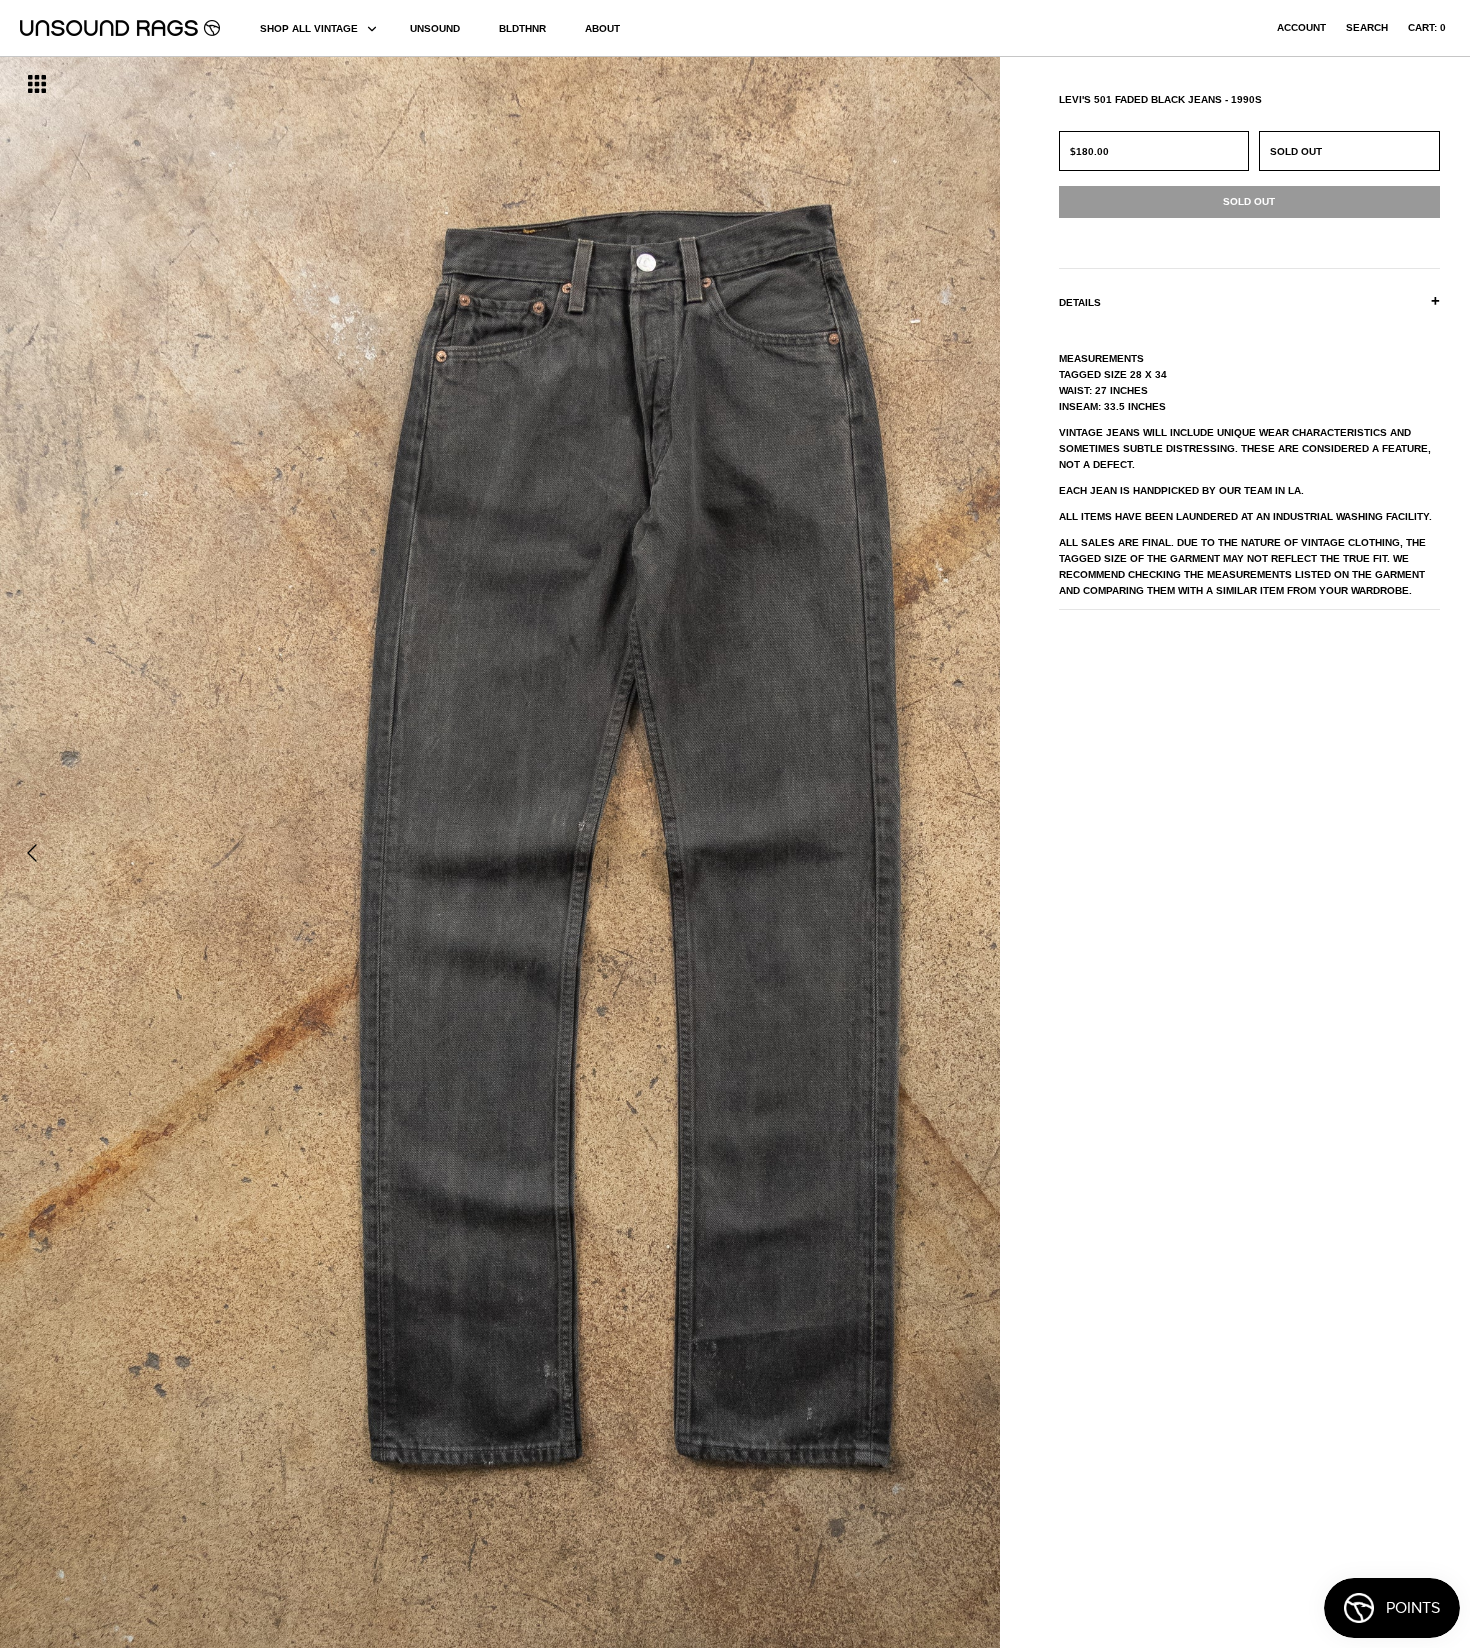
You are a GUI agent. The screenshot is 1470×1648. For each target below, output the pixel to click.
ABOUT (602, 28)
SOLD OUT (1296, 151)
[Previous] (32, 853)
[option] (250, 852)
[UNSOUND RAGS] (120, 28)
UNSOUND (435, 28)
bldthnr (522, 28)
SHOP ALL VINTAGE (309, 28)
